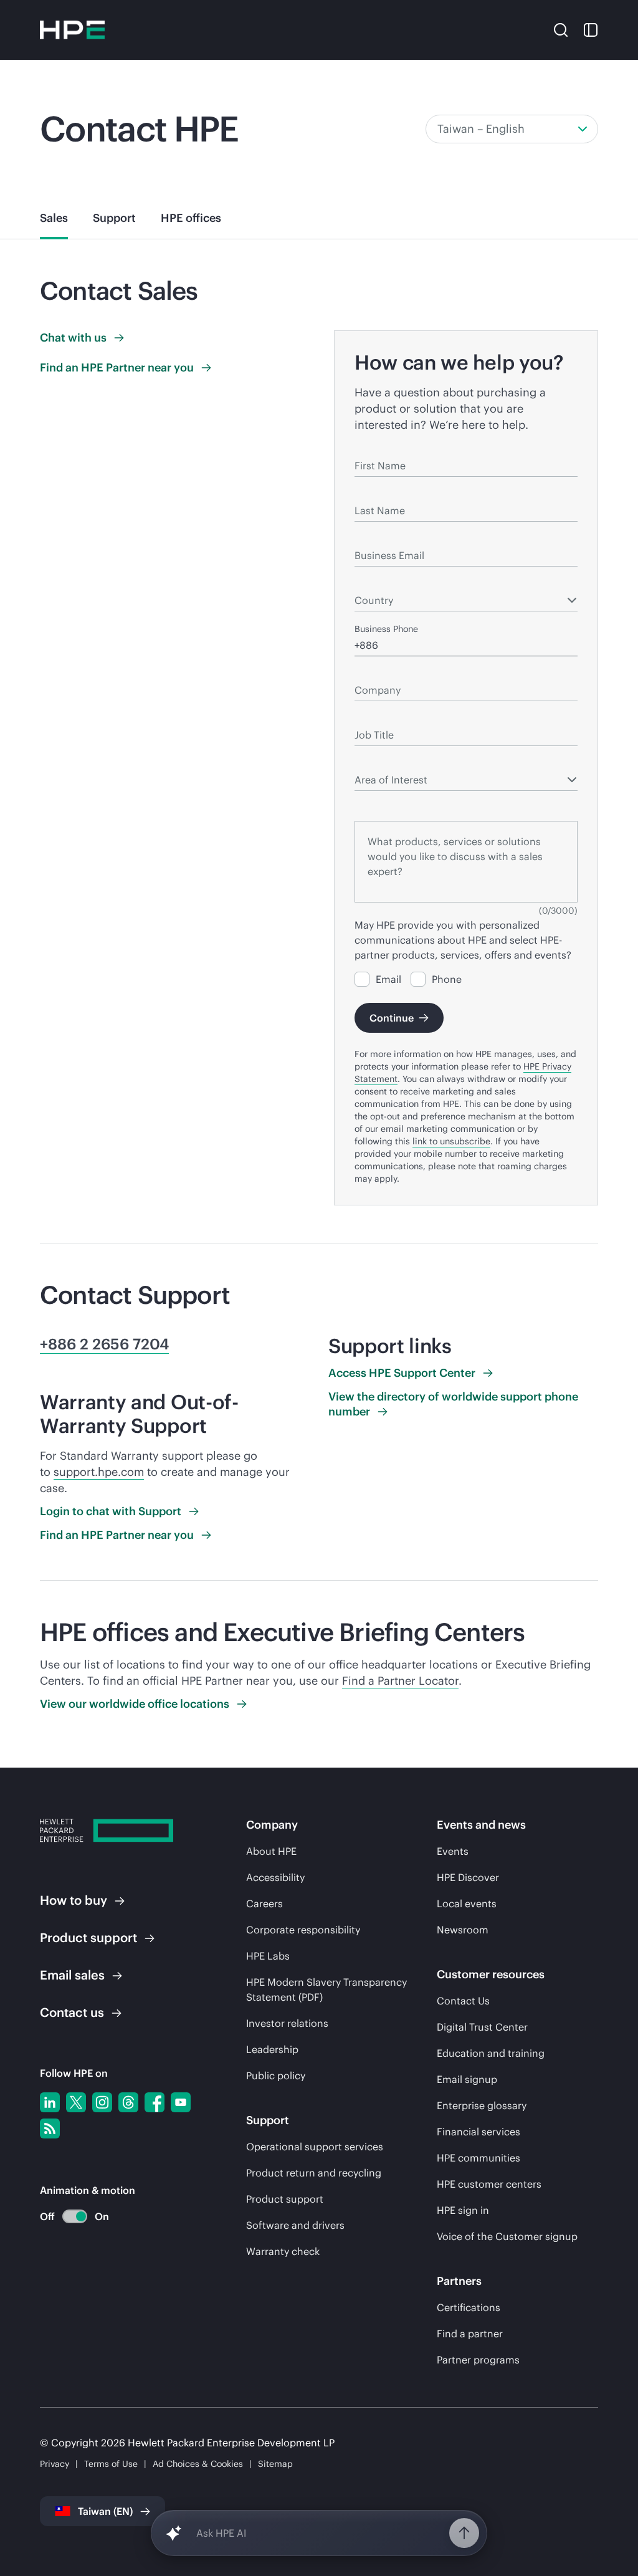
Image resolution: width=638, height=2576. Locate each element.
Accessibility (275, 1877)
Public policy (276, 2076)
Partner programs (478, 2360)
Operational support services (315, 2147)
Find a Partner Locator (400, 1681)
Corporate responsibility (303, 1930)
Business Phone (386, 629)
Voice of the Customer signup (507, 2236)
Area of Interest (386, 762)
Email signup (467, 2079)
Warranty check (283, 2251)
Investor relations (287, 2023)
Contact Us (463, 2001)
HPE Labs (268, 1956)
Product (88, 1937)
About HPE (271, 1851)
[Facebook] (155, 2102)
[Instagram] (102, 2102)
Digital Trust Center (482, 2027)
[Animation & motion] (75, 2216)
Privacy (55, 2464)
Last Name (376, 492)
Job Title (372, 717)
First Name (377, 448)
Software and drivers (295, 2225)
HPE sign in (463, 2210)
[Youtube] (181, 2102)
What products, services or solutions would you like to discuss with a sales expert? (465, 804)
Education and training (491, 2053)
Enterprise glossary (482, 2105)
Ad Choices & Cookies (198, 2464)
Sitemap (275, 2464)
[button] (561, 29)
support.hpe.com (99, 1472)
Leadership (272, 2049)
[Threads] (128, 2102)
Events (453, 1851)
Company (374, 672)
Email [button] (72, 1975)
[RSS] (50, 2128)
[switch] (68, 2217)
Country (370, 582)
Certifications (469, 2307)
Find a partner (470, 2334)
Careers (264, 1903)
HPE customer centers (489, 2184)
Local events (467, 1903)
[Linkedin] (50, 2102)
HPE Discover (468, 1877)
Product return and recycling (314, 2173)
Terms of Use (111, 2464)
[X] (76, 2102)
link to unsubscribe (451, 1141)
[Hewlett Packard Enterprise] (72, 30)
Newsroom (463, 1930)
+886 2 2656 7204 (104, 1344)
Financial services (478, 2132)
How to (74, 1900)
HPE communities (478, 2158)
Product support (285, 2199)
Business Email (385, 537)
